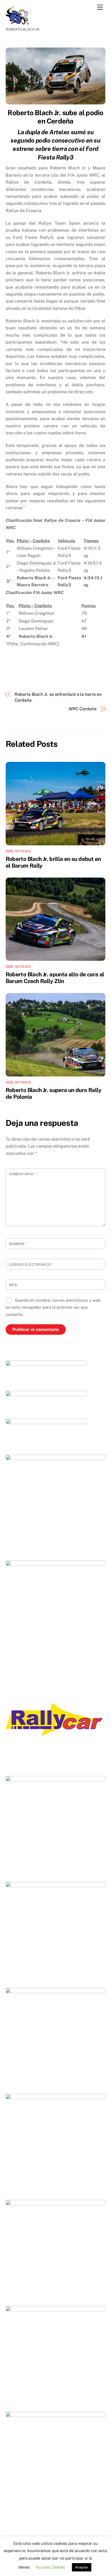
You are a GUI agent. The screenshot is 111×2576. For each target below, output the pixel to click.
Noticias (23, 851)
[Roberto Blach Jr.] (19, 22)
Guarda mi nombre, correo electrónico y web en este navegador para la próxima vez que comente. (53, 1307)
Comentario (22, 1174)
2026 (10, 851)
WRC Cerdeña (83, 709)
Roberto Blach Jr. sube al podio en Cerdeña (55, 117)
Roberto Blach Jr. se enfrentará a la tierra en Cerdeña (58, 697)
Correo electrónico (31, 1265)
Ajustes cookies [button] (50, 2567)
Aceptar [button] (82, 2567)
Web (13, 1285)
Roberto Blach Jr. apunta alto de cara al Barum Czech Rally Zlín (55, 978)
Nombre (18, 1244)
